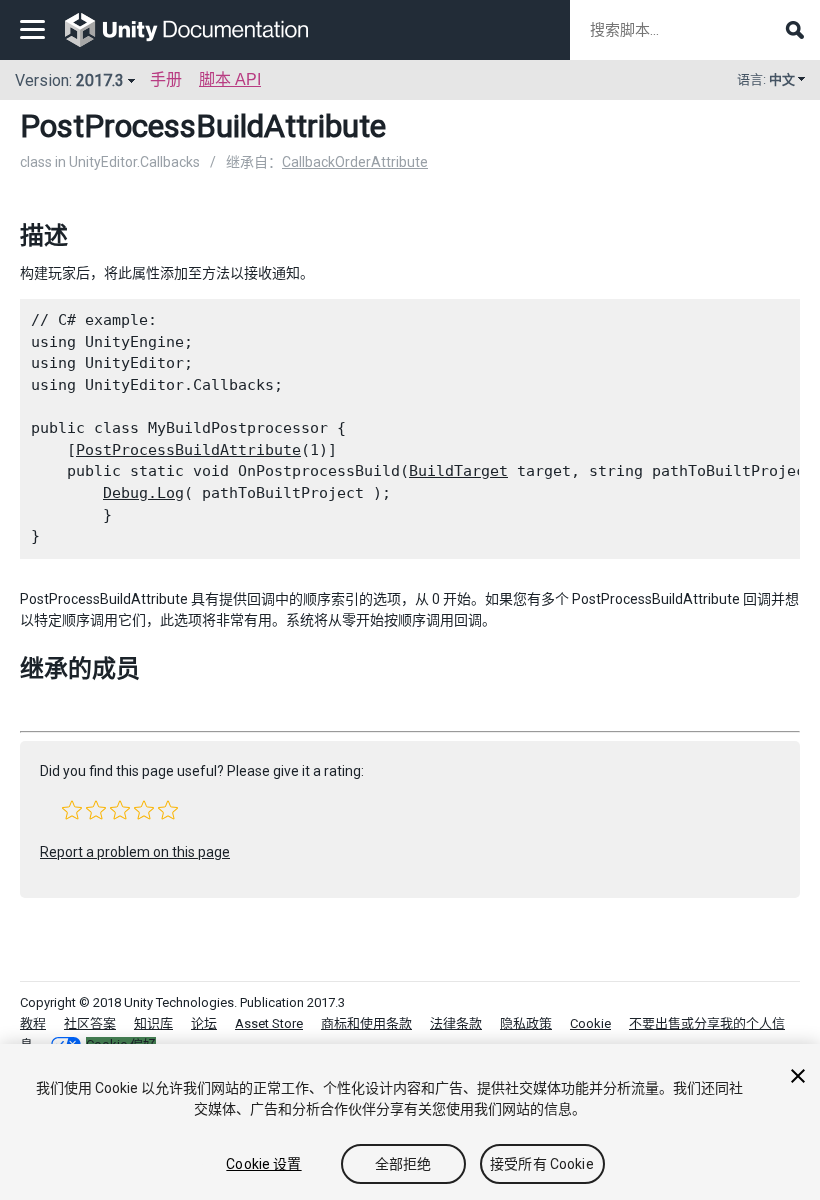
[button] (72, 810)
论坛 (204, 1023)
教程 (33, 1023)
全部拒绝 (403, 1164)
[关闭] (798, 1076)
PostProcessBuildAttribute (188, 450)
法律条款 (456, 1023)
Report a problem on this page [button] (135, 852)
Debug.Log (143, 493)
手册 (166, 79)
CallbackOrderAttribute (355, 162)
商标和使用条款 (366, 1023)
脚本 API (230, 79)
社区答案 (90, 1023)
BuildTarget (458, 471)
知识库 (153, 1023)
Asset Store (269, 1023)
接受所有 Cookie (542, 1164)
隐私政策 (526, 1023)
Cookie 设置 (263, 1164)
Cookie (590, 1023)
